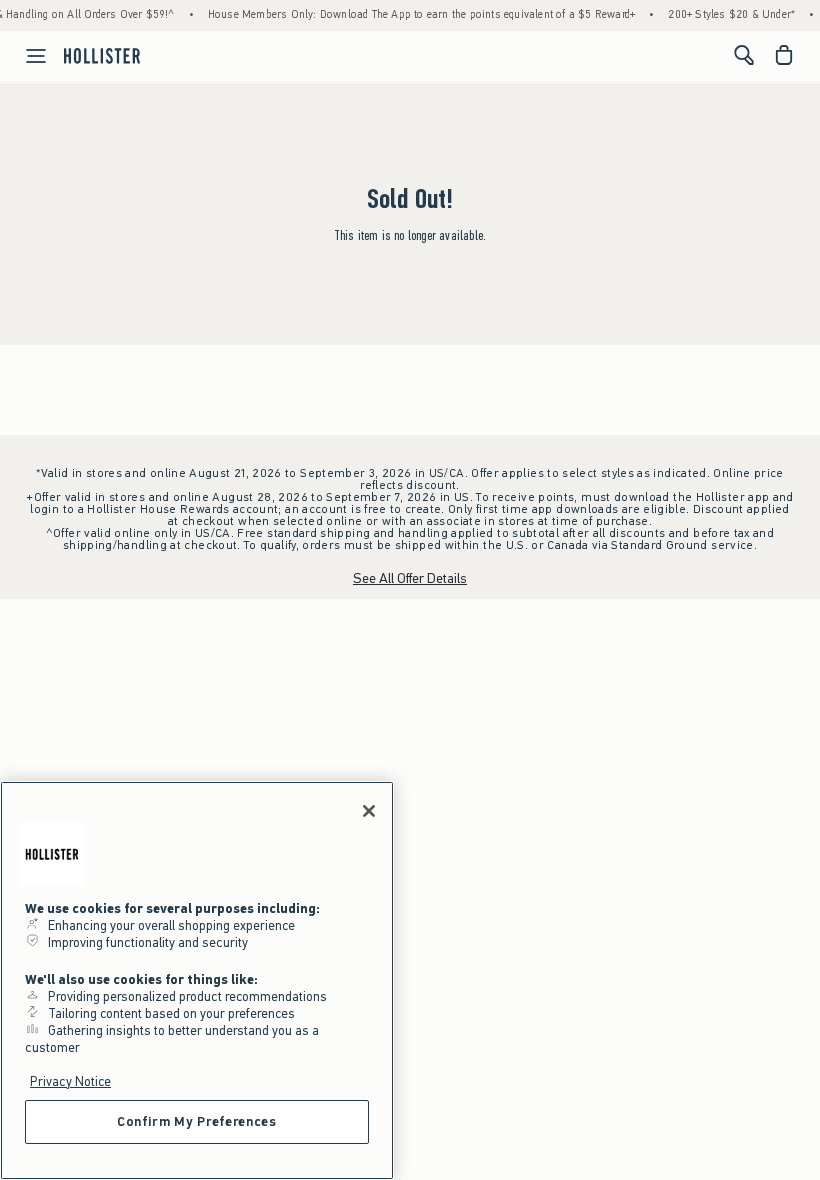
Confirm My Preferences (196, 1121)
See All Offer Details (410, 578)
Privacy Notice (70, 1081)
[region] (197, 980)
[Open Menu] (26, 56)
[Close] (369, 811)
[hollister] (102, 55)
